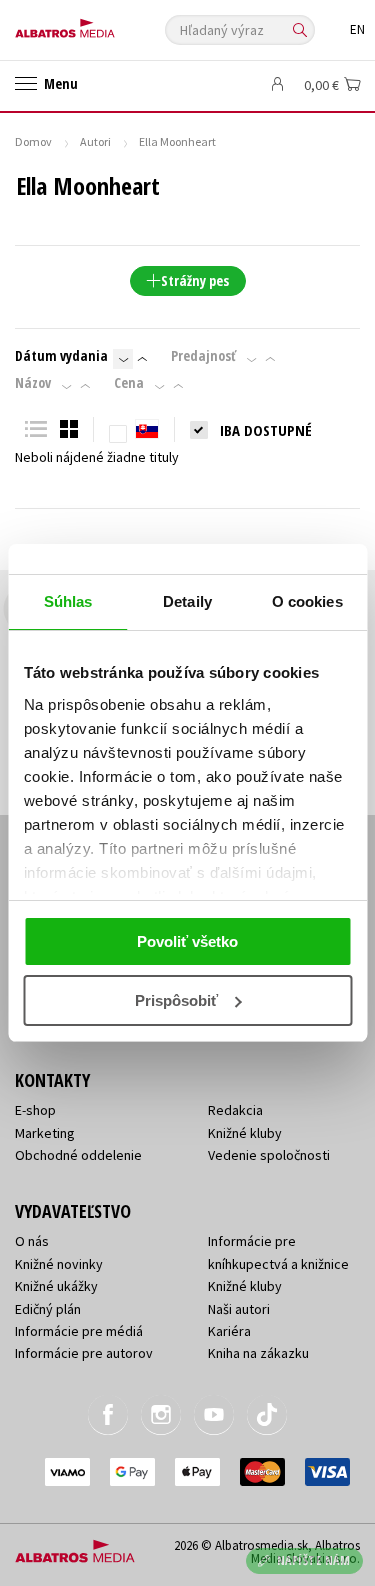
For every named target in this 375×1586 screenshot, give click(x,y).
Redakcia (235, 1110)
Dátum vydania (61, 356)
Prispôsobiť (176, 1000)
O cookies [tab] (307, 601)
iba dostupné (266, 430)
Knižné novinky (59, 1264)
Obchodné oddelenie (78, 1155)
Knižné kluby (245, 1133)
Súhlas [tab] (68, 601)
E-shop (35, 1110)
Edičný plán (48, 1309)
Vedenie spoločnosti (269, 1155)
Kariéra (229, 1331)
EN (357, 29)
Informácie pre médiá (79, 1331)
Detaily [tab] (187, 601)
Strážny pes (195, 280)
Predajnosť (203, 356)
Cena (129, 383)
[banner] (105, 23)
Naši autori (239, 1309)
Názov (33, 383)
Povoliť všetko (187, 941)
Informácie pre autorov (84, 1353)
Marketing (45, 1133)
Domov (33, 141)
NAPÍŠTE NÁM (314, 1560)
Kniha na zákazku (258, 1353)
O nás (32, 1241)
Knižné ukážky (56, 1286)
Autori (95, 141)
